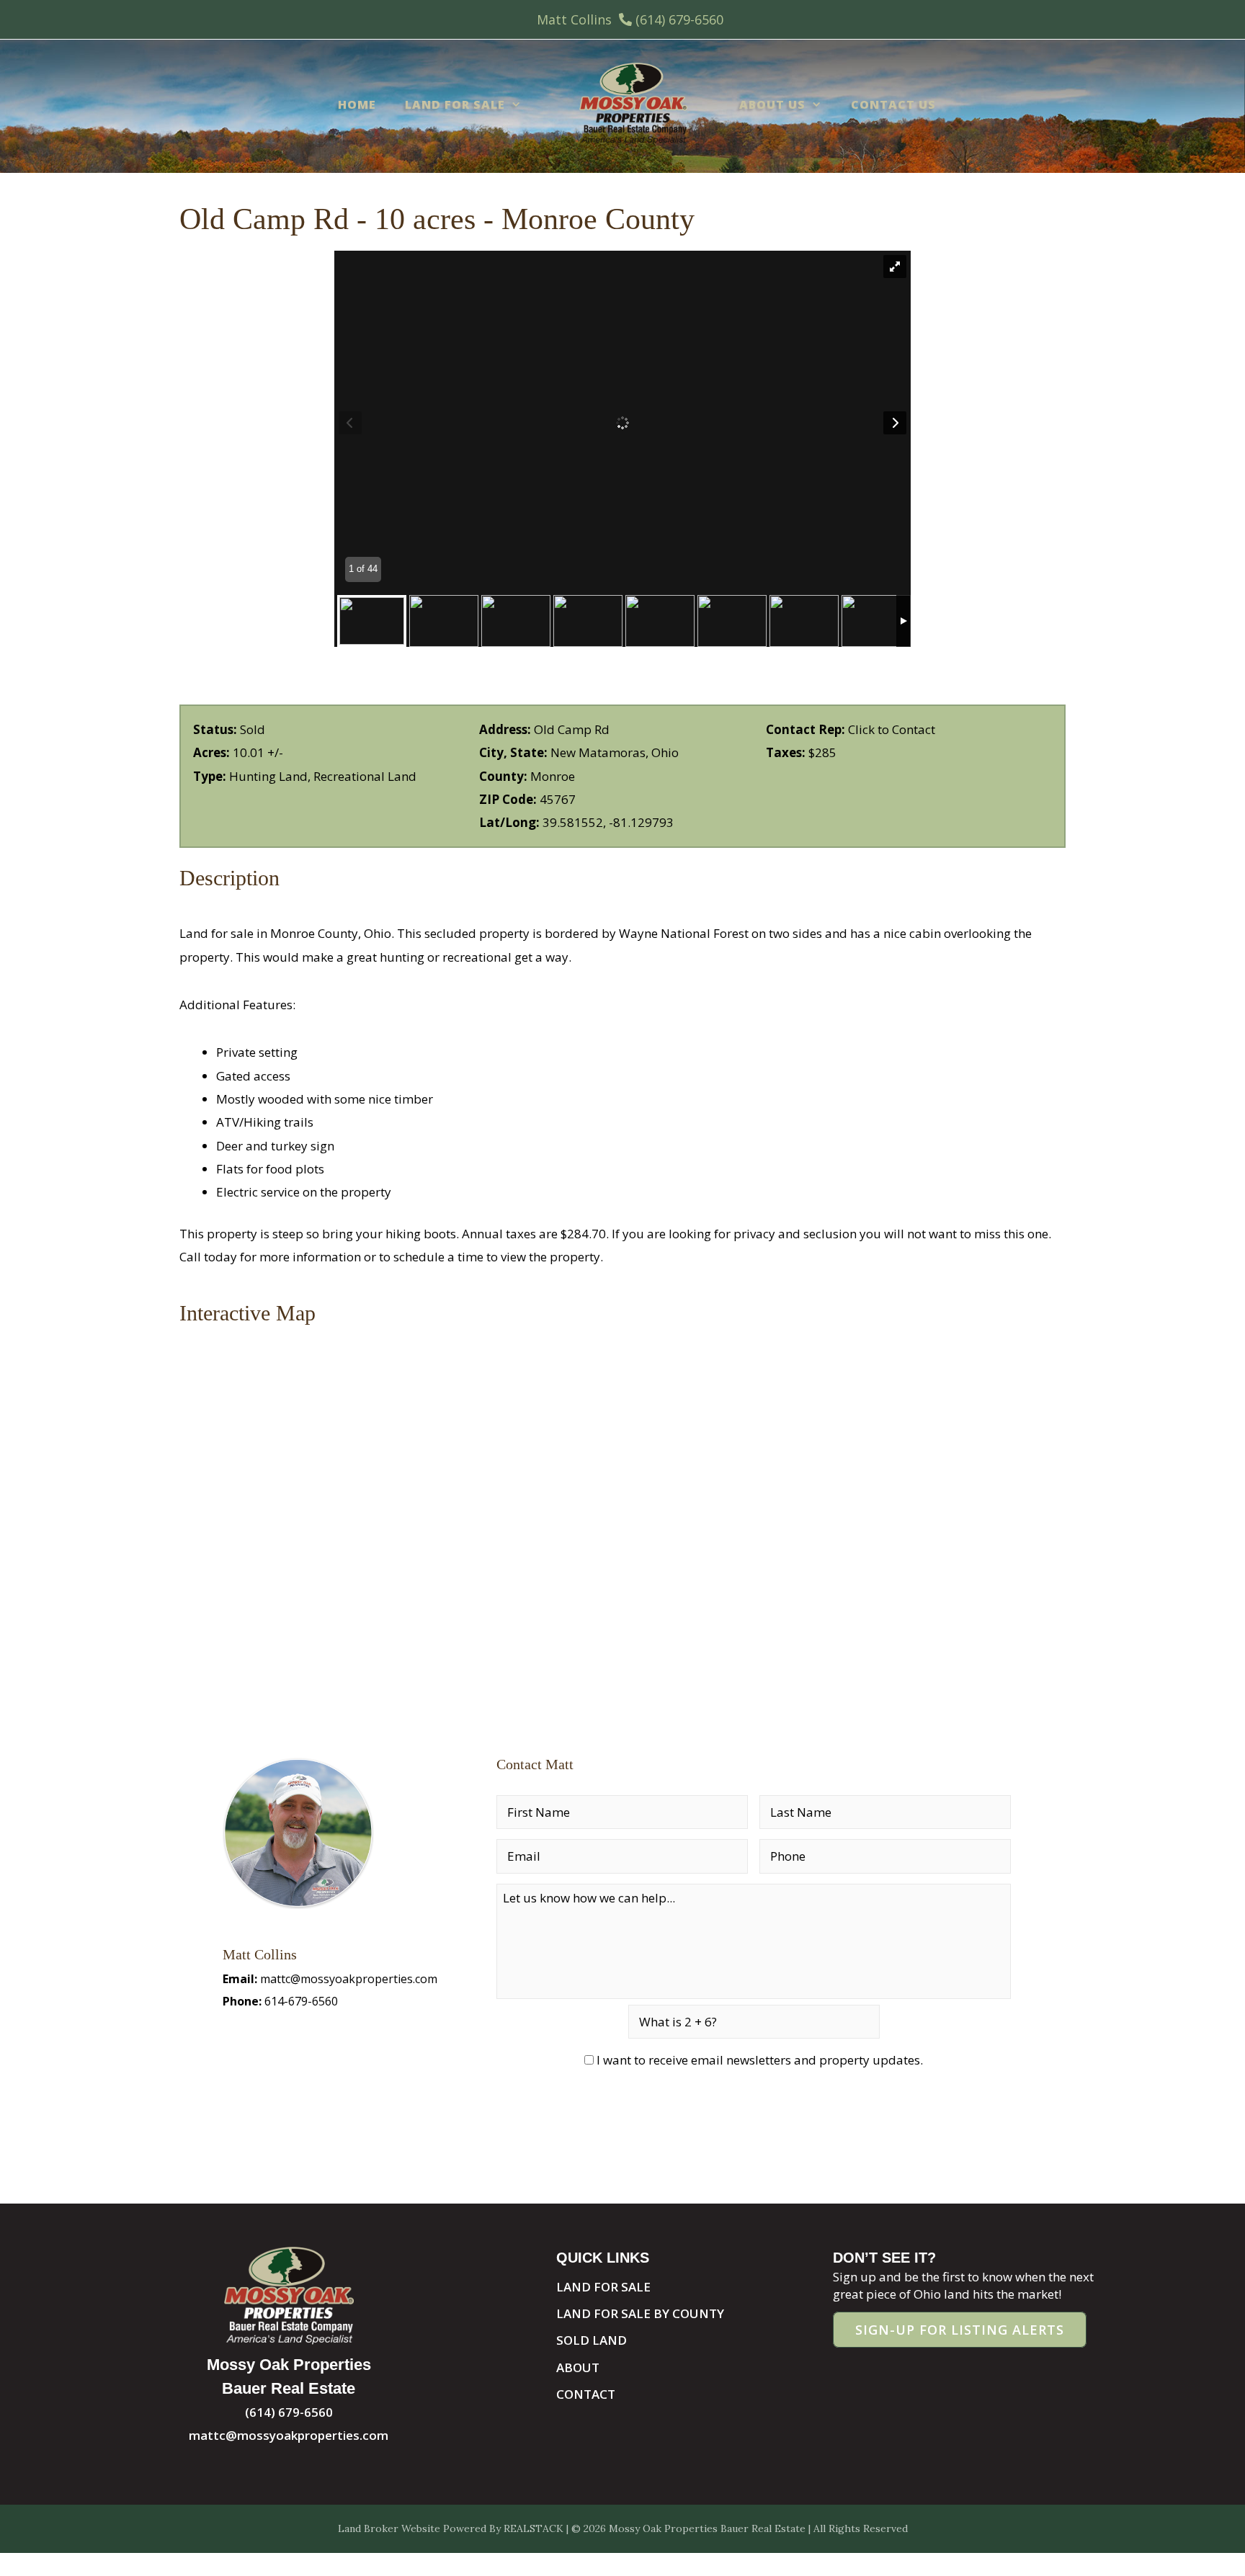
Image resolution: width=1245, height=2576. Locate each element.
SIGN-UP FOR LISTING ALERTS (960, 2330)
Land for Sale (455, 104)
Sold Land (592, 2340)
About (578, 2367)
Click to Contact (892, 729)
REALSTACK (534, 2528)
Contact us (893, 104)
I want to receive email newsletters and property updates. (760, 2060)
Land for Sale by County (640, 2313)
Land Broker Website (389, 2528)
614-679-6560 (301, 2001)
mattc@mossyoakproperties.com (349, 1979)
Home (357, 104)
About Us (772, 104)
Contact (586, 2394)
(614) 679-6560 (679, 19)
